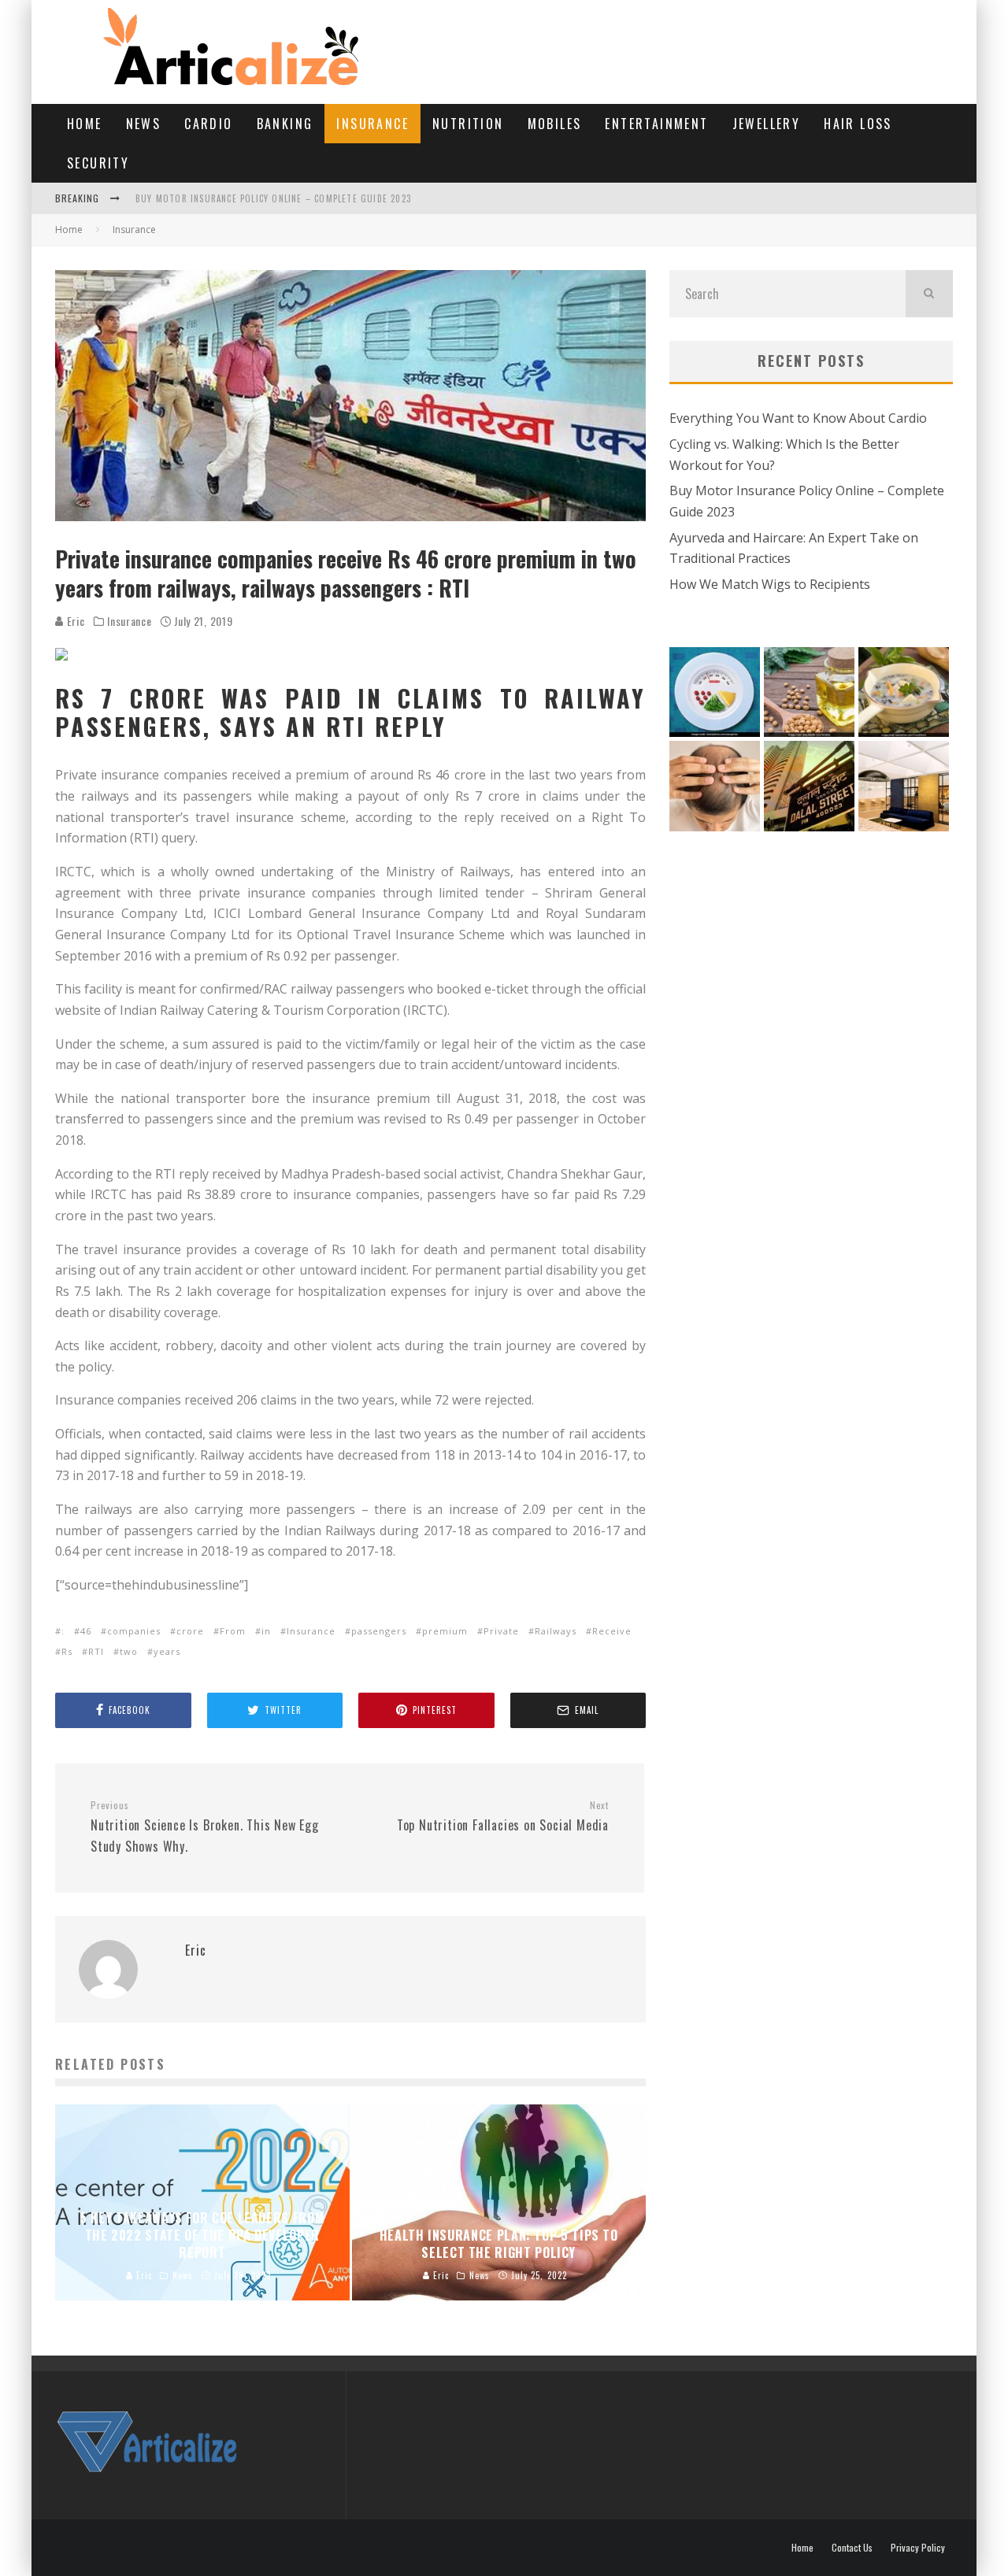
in (266, 1631)
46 (86, 1631)
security (98, 163)
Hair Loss (858, 124)
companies (134, 1631)
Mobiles (555, 124)
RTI (96, 1651)
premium (445, 1631)
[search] (929, 294)
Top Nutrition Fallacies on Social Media (503, 1817)
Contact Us (852, 2548)
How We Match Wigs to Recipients (770, 584)
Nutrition (468, 124)
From (233, 1631)
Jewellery (767, 124)
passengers (379, 1631)
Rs (67, 1651)
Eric (74, 621)
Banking (285, 124)
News (144, 124)
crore (190, 1631)
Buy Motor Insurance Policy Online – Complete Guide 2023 (273, 198)
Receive (612, 1631)
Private (501, 1631)
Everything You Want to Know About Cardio (798, 418)
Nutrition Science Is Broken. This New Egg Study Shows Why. (205, 1827)
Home (85, 124)
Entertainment (656, 124)
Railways (556, 1631)
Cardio (208, 124)
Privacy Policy (918, 2548)
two (129, 1651)
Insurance (372, 124)
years (167, 1651)
